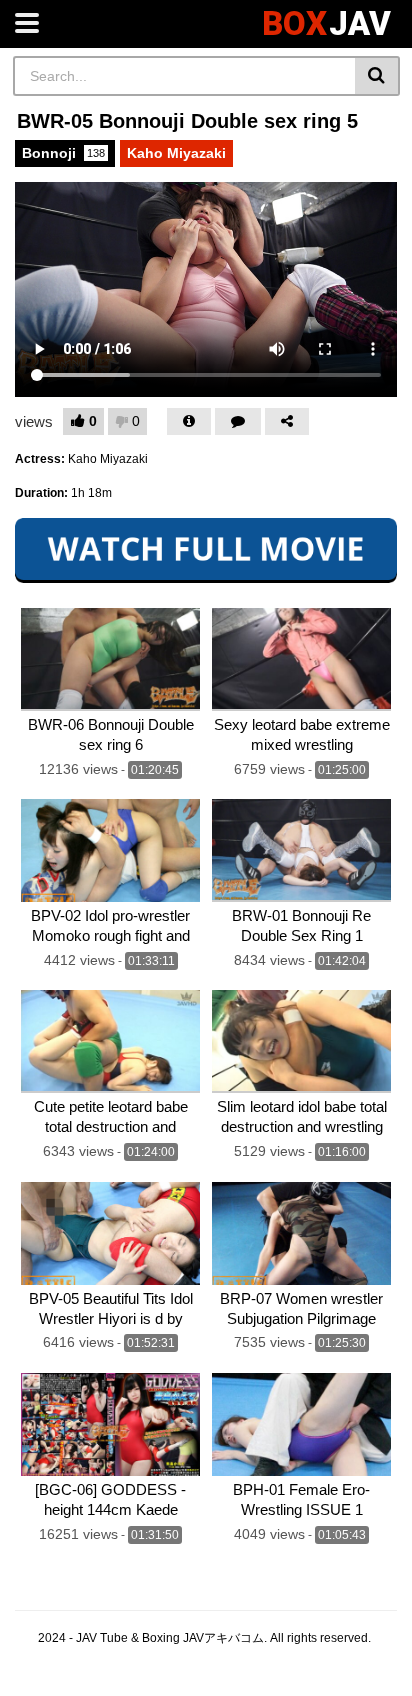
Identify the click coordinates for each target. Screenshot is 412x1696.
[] (377, 76)
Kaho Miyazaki (176, 153)
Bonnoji (63, 153)
